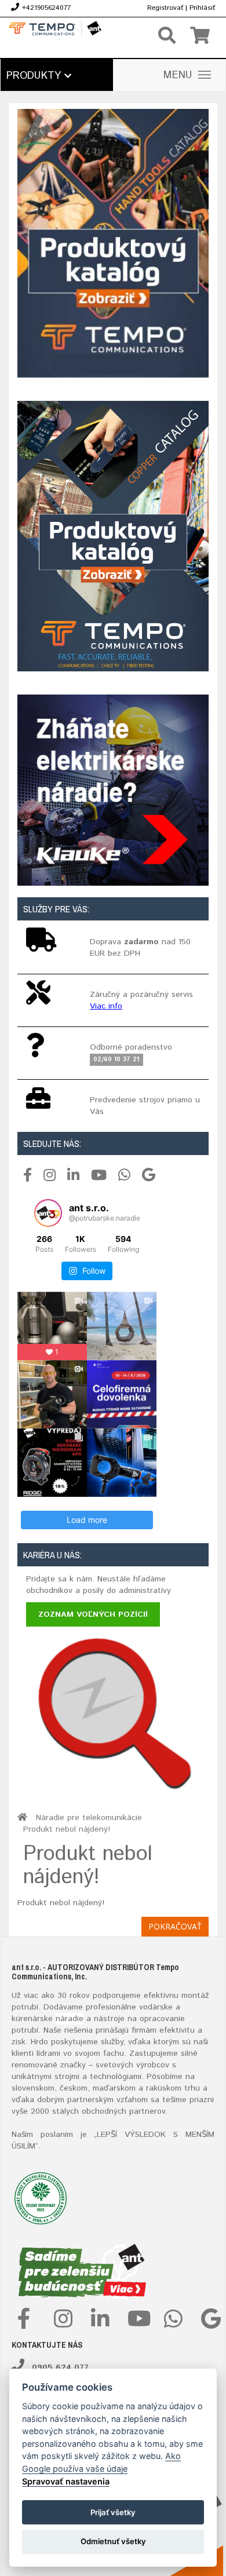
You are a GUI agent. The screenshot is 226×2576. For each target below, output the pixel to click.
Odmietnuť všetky (113, 2541)
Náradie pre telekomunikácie (89, 1818)
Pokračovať (175, 1926)
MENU (178, 75)
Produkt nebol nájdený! (67, 1829)
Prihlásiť (202, 8)
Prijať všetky (113, 2512)
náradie (70, 2019)
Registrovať (165, 8)
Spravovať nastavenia (66, 2481)
